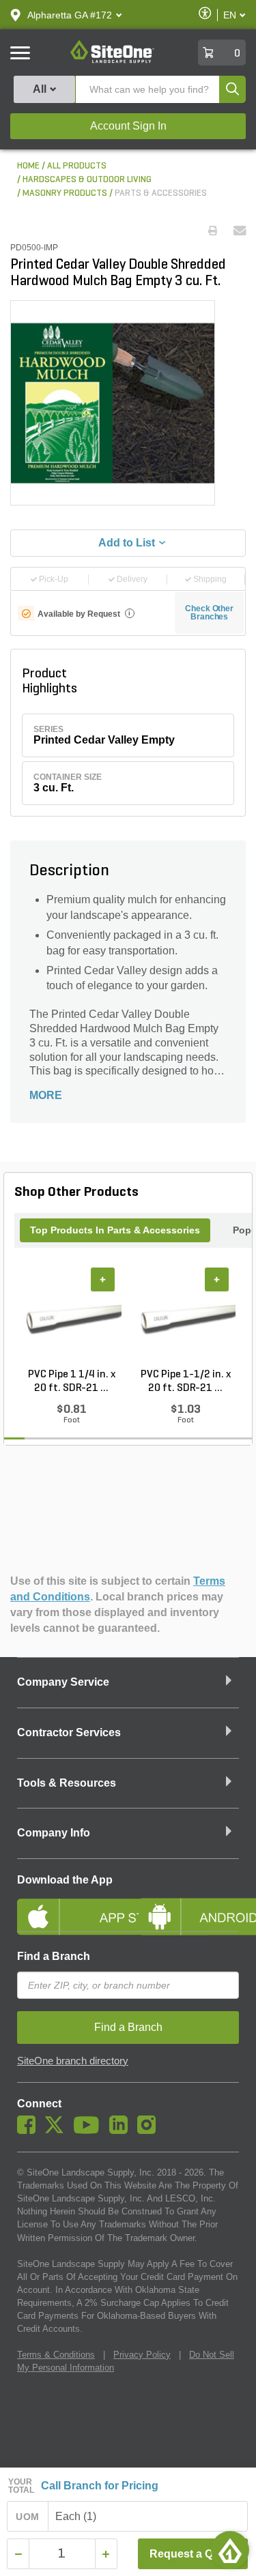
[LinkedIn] (122, 2131)
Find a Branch (54, 1956)
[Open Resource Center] (230, 2550)
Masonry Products (65, 193)
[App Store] (68, 1905)
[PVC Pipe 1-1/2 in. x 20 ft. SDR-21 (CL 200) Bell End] (185, 1317)
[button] (70, 15)
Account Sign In (128, 126)
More (46, 1095)
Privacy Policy (142, 2355)
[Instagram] (150, 2131)
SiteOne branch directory (73, 2061)
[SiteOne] (112, 61)
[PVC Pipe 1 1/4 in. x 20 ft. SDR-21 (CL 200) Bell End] (71, 1317)
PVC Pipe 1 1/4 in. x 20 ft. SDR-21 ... (72, 1381)
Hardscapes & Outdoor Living (87, 180)
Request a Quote (193, 2554)
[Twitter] (58, 2131)
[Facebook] (30, 2131)
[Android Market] (189, 1905)
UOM (27, 2517)
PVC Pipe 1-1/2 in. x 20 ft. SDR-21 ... (186, 1381)
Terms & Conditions (56, 2355)
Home (28, 166)
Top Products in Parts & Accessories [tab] (115, 1230)
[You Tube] (90, 2131)
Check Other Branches (209, 613)
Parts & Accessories (161, 193)
